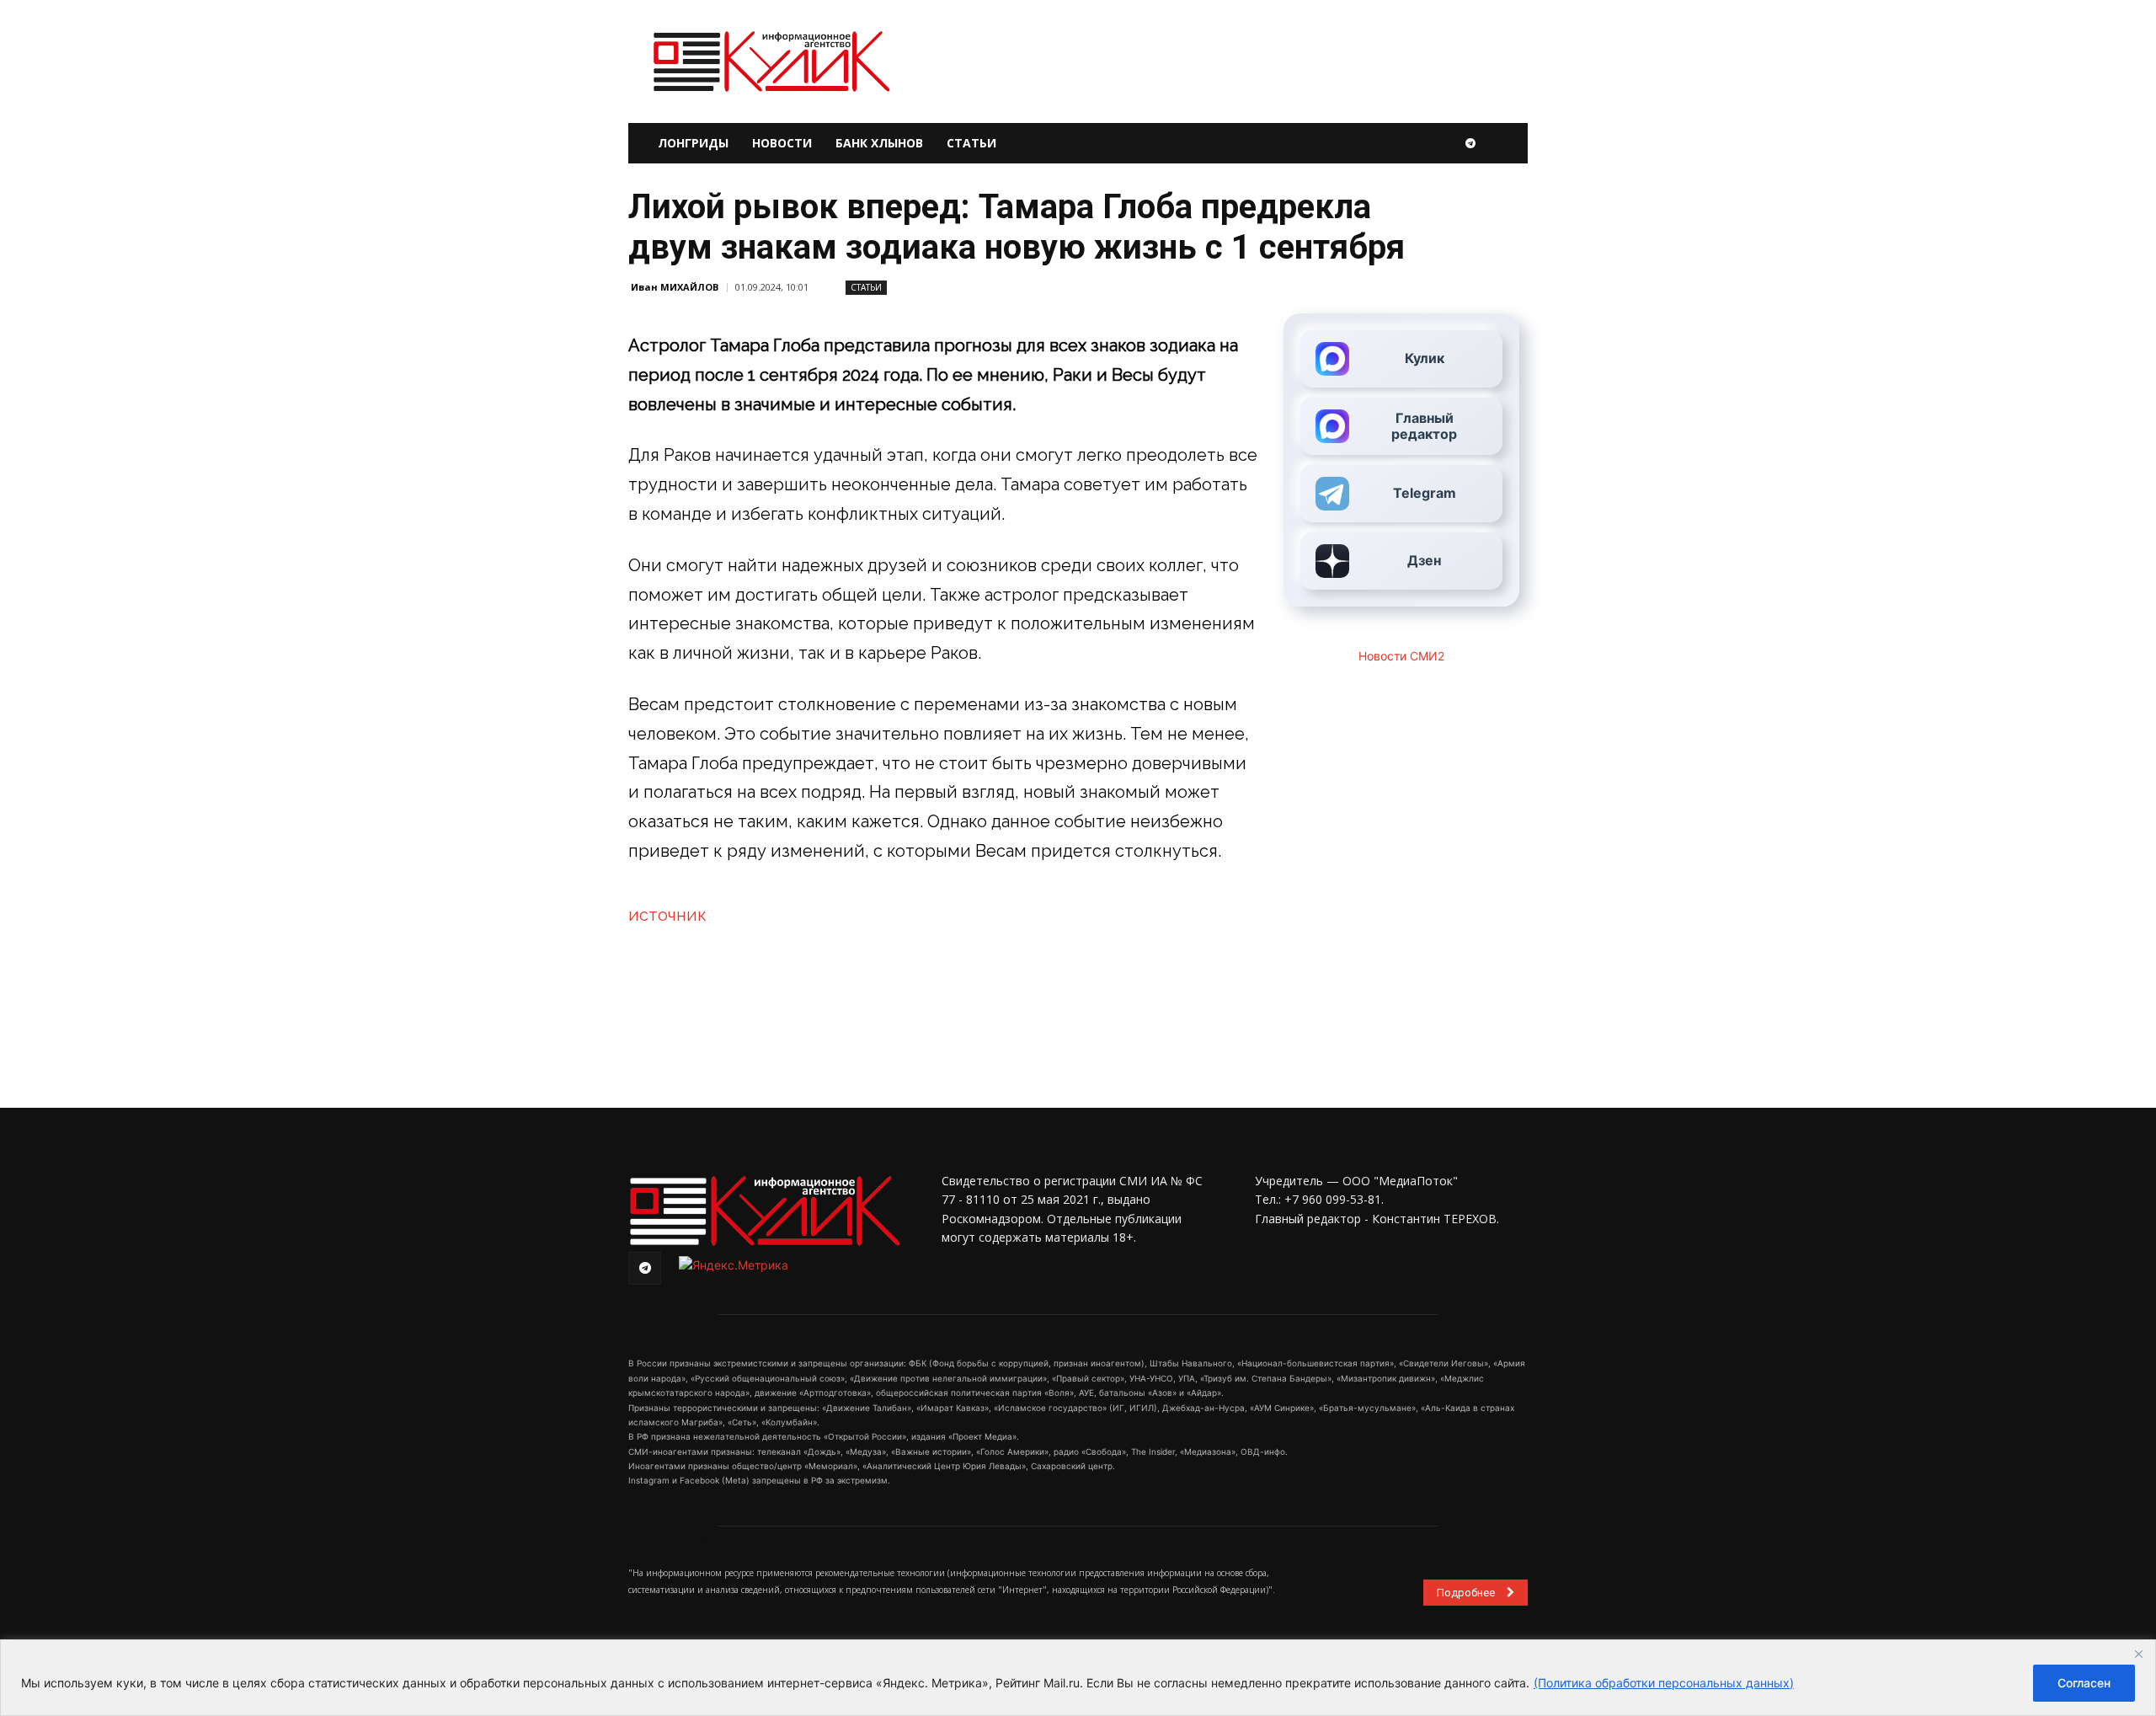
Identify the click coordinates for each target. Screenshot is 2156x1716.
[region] (1078, 1678)
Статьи (971, 143)
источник (667, 915)
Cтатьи (866, 287)
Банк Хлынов (879, 143)
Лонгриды (693, 143)
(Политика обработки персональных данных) (1664, 1683)
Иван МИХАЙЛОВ (675, 287)
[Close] (2138, 1654)
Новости (782, 143)
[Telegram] (1470, 143)
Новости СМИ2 (1401, 656)
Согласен (2084, 1683)
